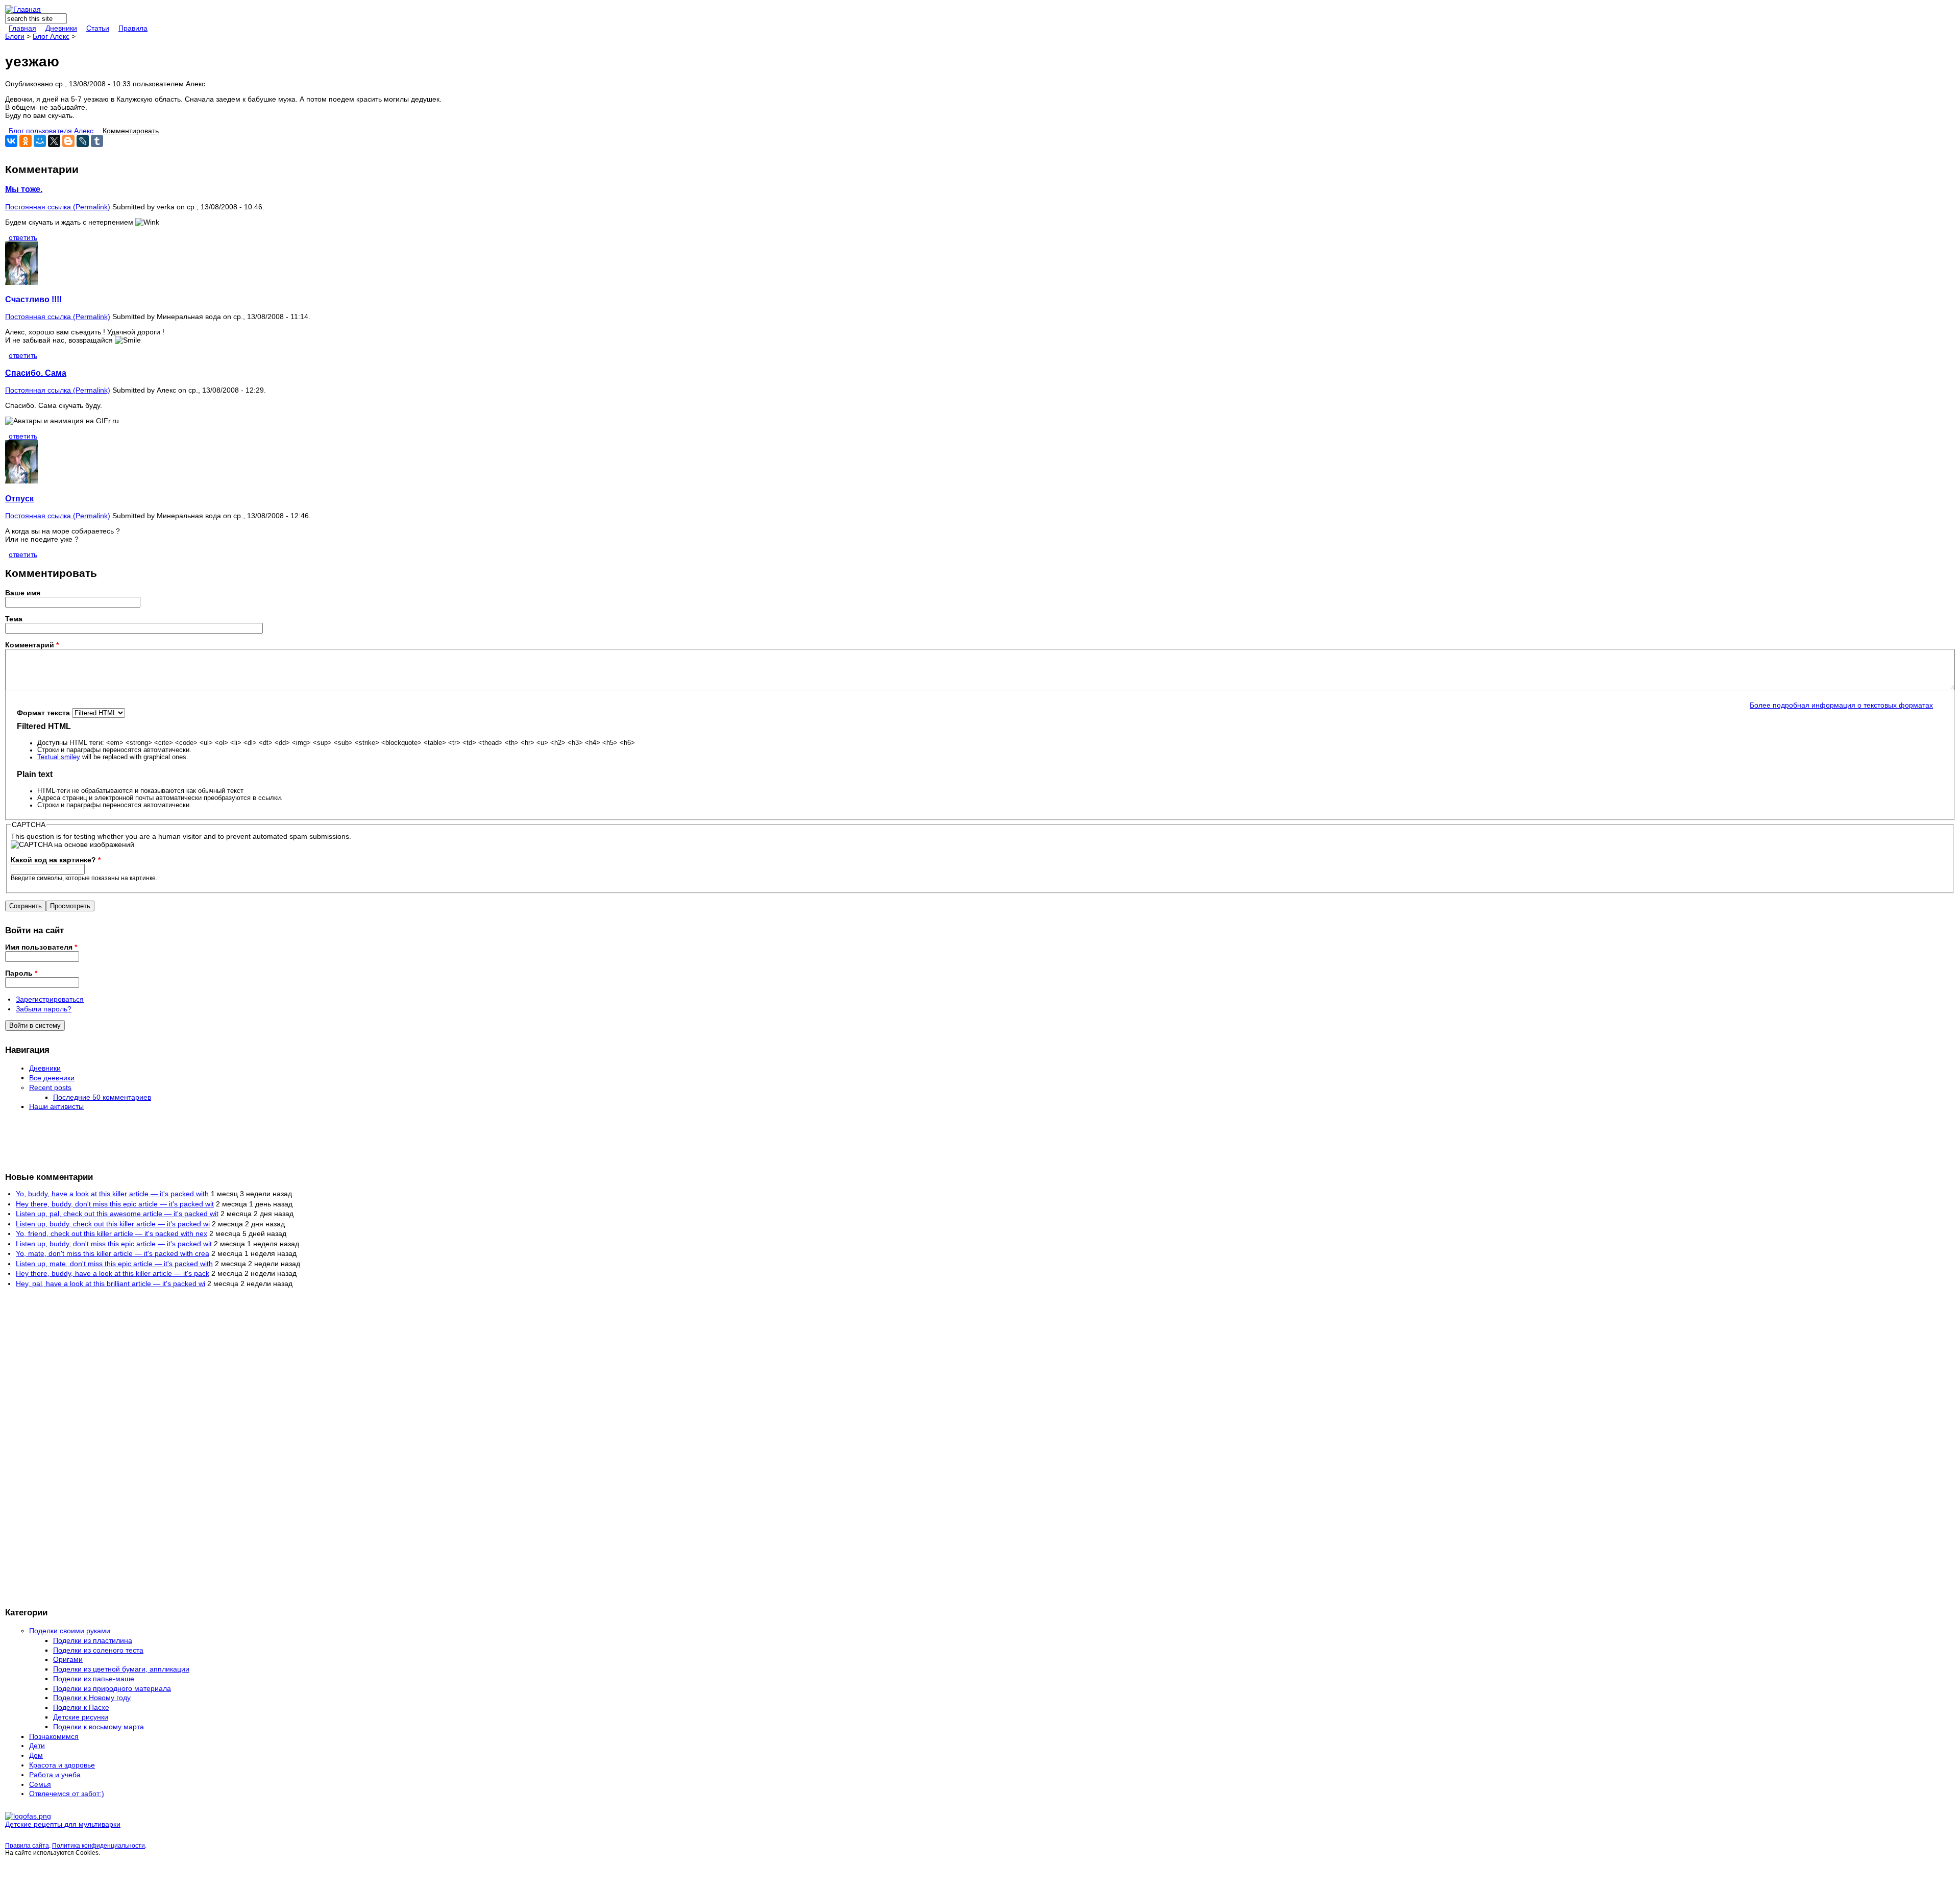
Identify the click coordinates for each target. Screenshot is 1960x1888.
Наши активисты (56, 1106)
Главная (22, 28)
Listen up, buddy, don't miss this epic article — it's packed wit (114, 1244)
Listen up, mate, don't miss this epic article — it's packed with (114, 1264)
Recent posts (50, 1087)
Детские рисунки (81, 1717)
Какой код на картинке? (56, 860)
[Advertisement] (46, 1141)
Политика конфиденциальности (99, 1846)
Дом (36, 1755)
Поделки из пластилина (93, 1640)
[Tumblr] (97, 141)
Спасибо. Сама (36, 373)
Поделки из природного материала (112, 1688)
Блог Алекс (51, 36)
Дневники (61, 28)
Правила (133, 28)
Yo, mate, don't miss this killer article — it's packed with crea (113, 1253)
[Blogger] (68, 141)
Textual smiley (59, 757)
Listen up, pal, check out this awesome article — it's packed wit (117, 1214)
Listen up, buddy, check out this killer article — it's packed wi (113, 1224)
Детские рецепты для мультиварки (63, 1824)
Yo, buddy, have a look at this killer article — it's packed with (112, 1194)
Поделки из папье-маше (94, 1679)
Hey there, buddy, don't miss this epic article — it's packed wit (115, 1204)
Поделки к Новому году (92, 1698)
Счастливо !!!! (33, 299)
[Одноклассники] (26, 141)
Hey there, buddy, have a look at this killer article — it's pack (113, 1273)
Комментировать (131, 131)
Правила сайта (27, 1846)
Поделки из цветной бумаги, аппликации (121, 1669)
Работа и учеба (55, 1775)
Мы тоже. (24, 189)
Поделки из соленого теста (98, 1650)
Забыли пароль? (44, 1009)
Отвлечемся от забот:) (67, 1794)
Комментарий (32, 645)
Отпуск (19, 498)
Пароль (21, 973)
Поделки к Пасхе (81, 1707)
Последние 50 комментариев (102, 1097)
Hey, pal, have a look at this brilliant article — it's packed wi (111, 1284)
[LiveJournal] (83, 141)
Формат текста (44, 713)
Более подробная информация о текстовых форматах (1841, 705)
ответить (23, 237)
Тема (14, 619)
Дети (37, 1746)
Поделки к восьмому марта (99, 1727)
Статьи (98, 28)
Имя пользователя (41, 947)
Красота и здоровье (62, 1765)
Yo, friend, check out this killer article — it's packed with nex (112, 1233)
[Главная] (23, 9)
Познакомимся (54, 1736)
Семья (40, 1784)
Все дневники (52, 1078)
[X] (54, 141)
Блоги (15, 36)
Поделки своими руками (70, 1631)
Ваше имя (23, 593)
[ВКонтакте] (11, 141)
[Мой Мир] (40, 141)
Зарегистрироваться (50, 999)
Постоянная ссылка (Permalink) (58, 207)
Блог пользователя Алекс (51, 131)
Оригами (68, 1659)
